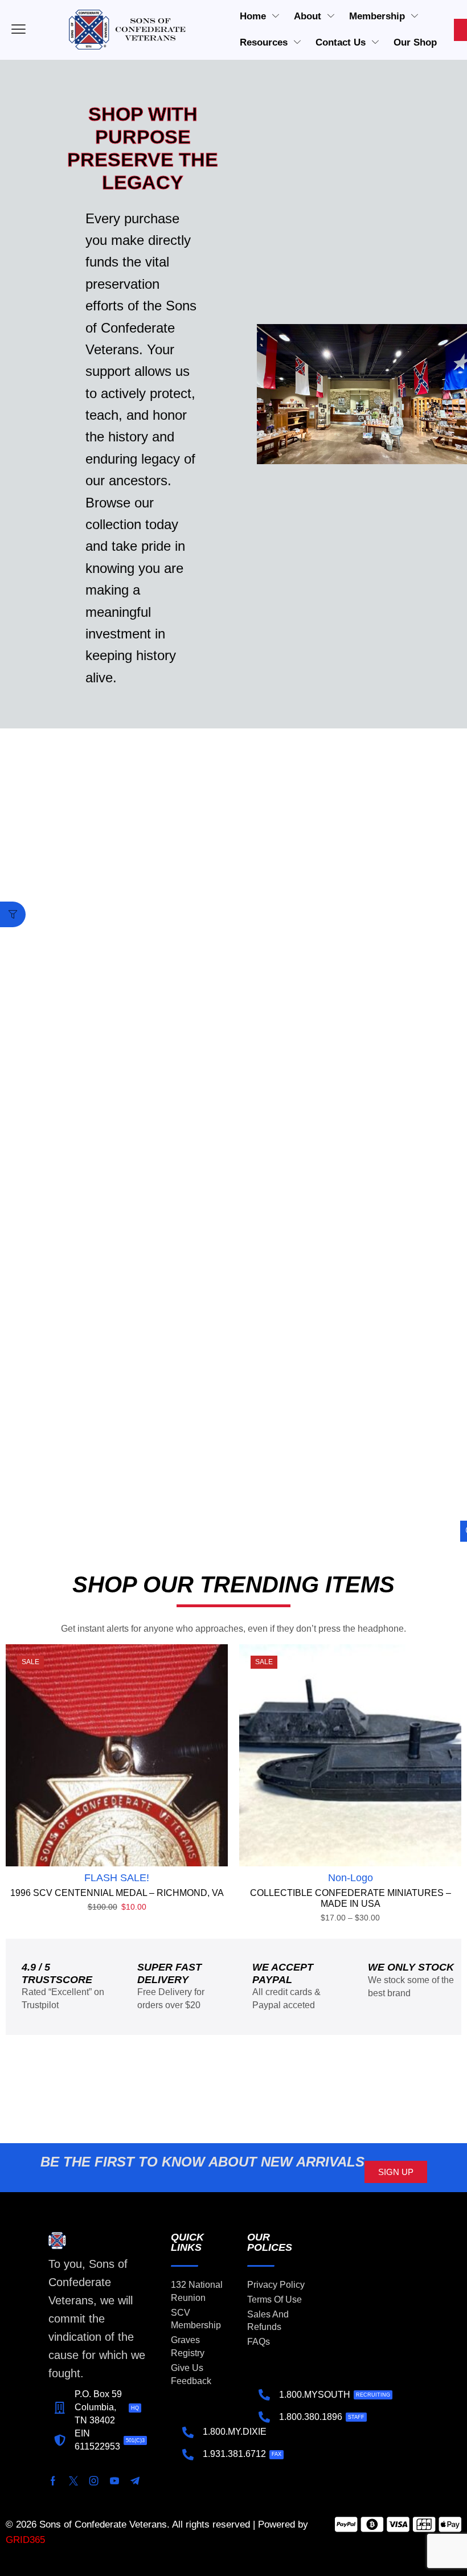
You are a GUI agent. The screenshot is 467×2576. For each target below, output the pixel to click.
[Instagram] (94, 2481)
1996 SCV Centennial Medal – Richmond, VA (117, 1893)
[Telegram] (135, 2481)
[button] (13, 914)
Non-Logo (351, 1878)
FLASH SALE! (117, 1878)
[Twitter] (73, 2481)
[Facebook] (53, 2481)
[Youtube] (114, 2481)
